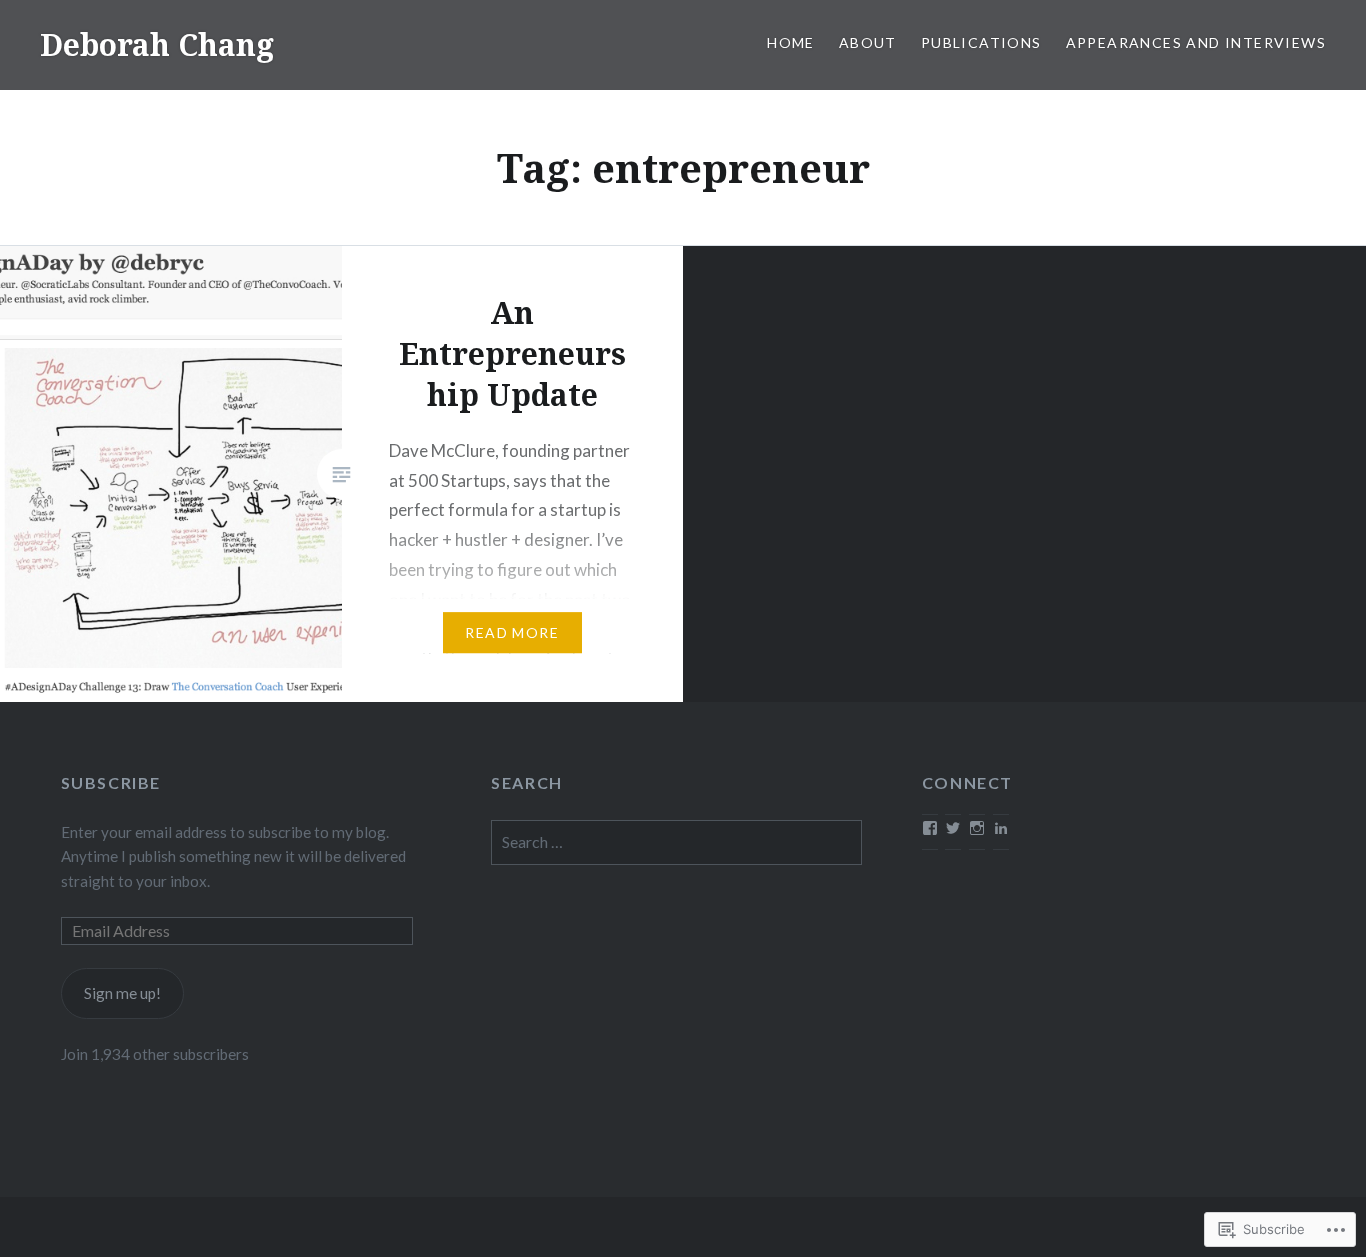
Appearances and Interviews (1196, 42)
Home (791, 42)
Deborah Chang (157, 44)
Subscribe (111, 782)
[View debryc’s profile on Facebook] (930, 828)
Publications (981, 42)
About (868, 42)
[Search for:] (676, 842)
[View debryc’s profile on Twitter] (953, 828)
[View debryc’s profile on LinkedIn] (1001, 828)
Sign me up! (122, 993)
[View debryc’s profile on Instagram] (977, 828)
